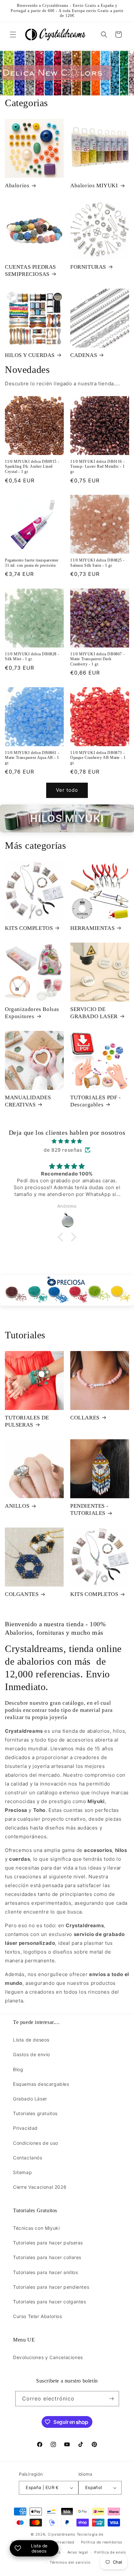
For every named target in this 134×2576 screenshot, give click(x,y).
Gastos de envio (32, 2054)
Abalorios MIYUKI (94, 185)
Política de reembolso (102, 2542)
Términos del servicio (70, 2562)
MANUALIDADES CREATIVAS (28, 1101)
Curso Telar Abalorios (38, 2316)
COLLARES (85, 1418)
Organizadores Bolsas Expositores (32, 1013)
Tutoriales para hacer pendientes (51, 2287)
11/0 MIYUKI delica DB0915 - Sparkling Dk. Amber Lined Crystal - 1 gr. (32, 467)
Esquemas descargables (41, 2084)
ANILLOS (17, 1506)
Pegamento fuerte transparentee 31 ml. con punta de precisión (32, 563)
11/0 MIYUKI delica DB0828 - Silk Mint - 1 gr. (32, 657)
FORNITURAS (88, 267)
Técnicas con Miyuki (36, 2228)
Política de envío (110, 2552)
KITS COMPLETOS (29, 928)
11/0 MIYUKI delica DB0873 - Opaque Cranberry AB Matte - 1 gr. (98, 758)
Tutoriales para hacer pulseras (48, 2243)
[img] (67, 1141)
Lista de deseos (31, 2040)
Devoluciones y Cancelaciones (48, 2357)
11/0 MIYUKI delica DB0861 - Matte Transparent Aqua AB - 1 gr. (32, 758)
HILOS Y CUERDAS (30, 355)
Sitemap (22, 2172)
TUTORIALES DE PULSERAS (27, 1421)
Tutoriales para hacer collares (47, 2257)
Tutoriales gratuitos (35, 2113)
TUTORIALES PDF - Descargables (96, 1101)
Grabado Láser (30, 2099)
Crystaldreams (62, 2534)
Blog (18, 2069)
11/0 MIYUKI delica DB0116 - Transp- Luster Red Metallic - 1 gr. (98, 467)
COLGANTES (22, 1594)
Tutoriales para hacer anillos (45, 2272)
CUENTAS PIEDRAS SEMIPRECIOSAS (30, 270)
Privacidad (25, 2128)
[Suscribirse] (112, 2399)
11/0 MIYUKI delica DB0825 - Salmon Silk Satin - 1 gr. (97, 563)
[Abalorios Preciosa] (67, 1290)
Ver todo (67, 790)
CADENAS (84, 355)
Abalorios (17, 185)
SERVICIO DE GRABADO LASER (94, 1013)
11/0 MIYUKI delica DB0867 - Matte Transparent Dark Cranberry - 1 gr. (97, 659)
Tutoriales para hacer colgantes (50, 2302)
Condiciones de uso (36, 2143)
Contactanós (28, 2158)
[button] (13, 35)
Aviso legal (78, 2552)
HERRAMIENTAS (92, 928)
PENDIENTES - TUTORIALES (89, 1509)
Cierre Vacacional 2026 (40, 2187)
